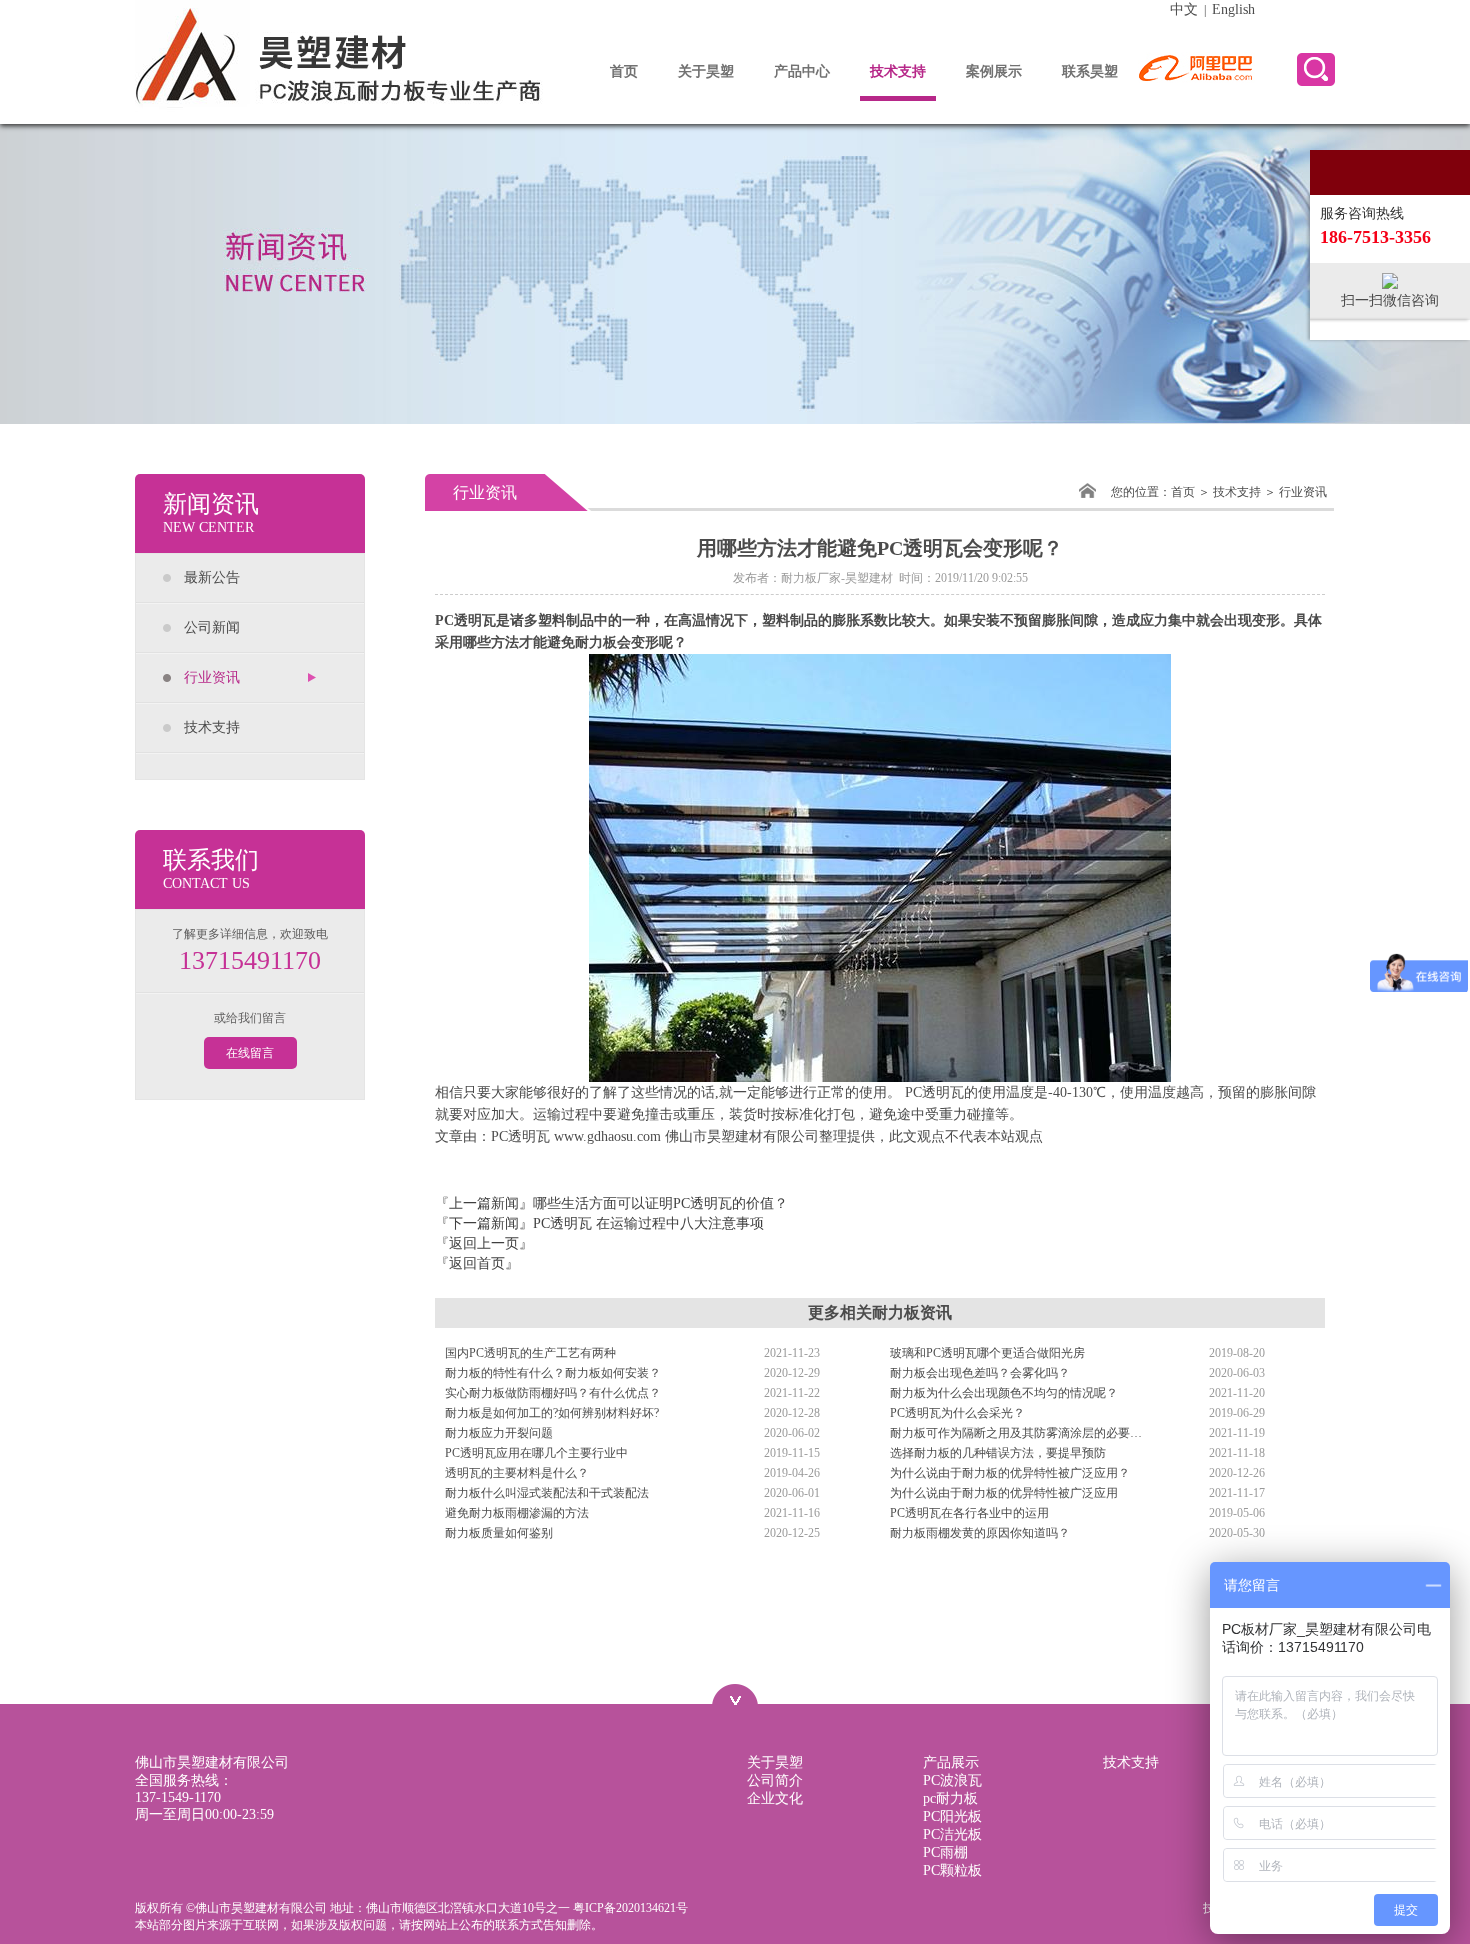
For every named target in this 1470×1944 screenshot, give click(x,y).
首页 (624, 71)
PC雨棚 (945, 1852)
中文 (1184, 9)
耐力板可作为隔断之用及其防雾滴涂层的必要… (1016, 1433)
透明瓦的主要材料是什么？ (517, 1473)
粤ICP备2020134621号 (630, 1908)
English (1233, 9)
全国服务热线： (184, 1789)
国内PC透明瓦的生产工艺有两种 (530, 1353)
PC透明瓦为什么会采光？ (957, 1413)
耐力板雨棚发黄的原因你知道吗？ (980, 1533)
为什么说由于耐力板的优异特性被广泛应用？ (1010, 1473)
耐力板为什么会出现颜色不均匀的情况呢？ (1004, 1393)
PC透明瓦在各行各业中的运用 (969, 1513)
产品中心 (802, 71)
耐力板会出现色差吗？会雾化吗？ (980, 1373)
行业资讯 (212, 677)
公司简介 (775, 1780)
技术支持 (898, 71)
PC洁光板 (952, 1834)
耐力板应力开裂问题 (499, 1433)
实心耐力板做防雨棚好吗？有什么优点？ (553, 1393)
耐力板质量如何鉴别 (499, 1533)
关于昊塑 (706, 71)
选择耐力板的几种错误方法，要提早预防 (998, 1453)
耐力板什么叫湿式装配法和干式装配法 (547, 1493)
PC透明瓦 (465, 620)
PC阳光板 (952, 1816)
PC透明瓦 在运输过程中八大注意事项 (648, 1223)
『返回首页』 (477, 1263)
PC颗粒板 (952, 1870)
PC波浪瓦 (952, 1780)
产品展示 (951, 1762)
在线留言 (250, 1053)
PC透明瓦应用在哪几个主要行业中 (536, 1453)
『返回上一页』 (484, 1243)
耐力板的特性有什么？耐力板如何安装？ (553, 1373)
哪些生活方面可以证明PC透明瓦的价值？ (660, 1203)
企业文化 (775, 1798)
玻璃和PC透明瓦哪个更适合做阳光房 (987, 1353)
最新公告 (212, 577)
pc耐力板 (950, 1798)
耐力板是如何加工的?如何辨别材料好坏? (552, 1413)
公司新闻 (212, 627)
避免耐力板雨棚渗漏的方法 (517, 1513)
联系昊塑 (1090, 71)
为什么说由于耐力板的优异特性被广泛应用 (1004, 1493)
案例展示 (994, 71)
